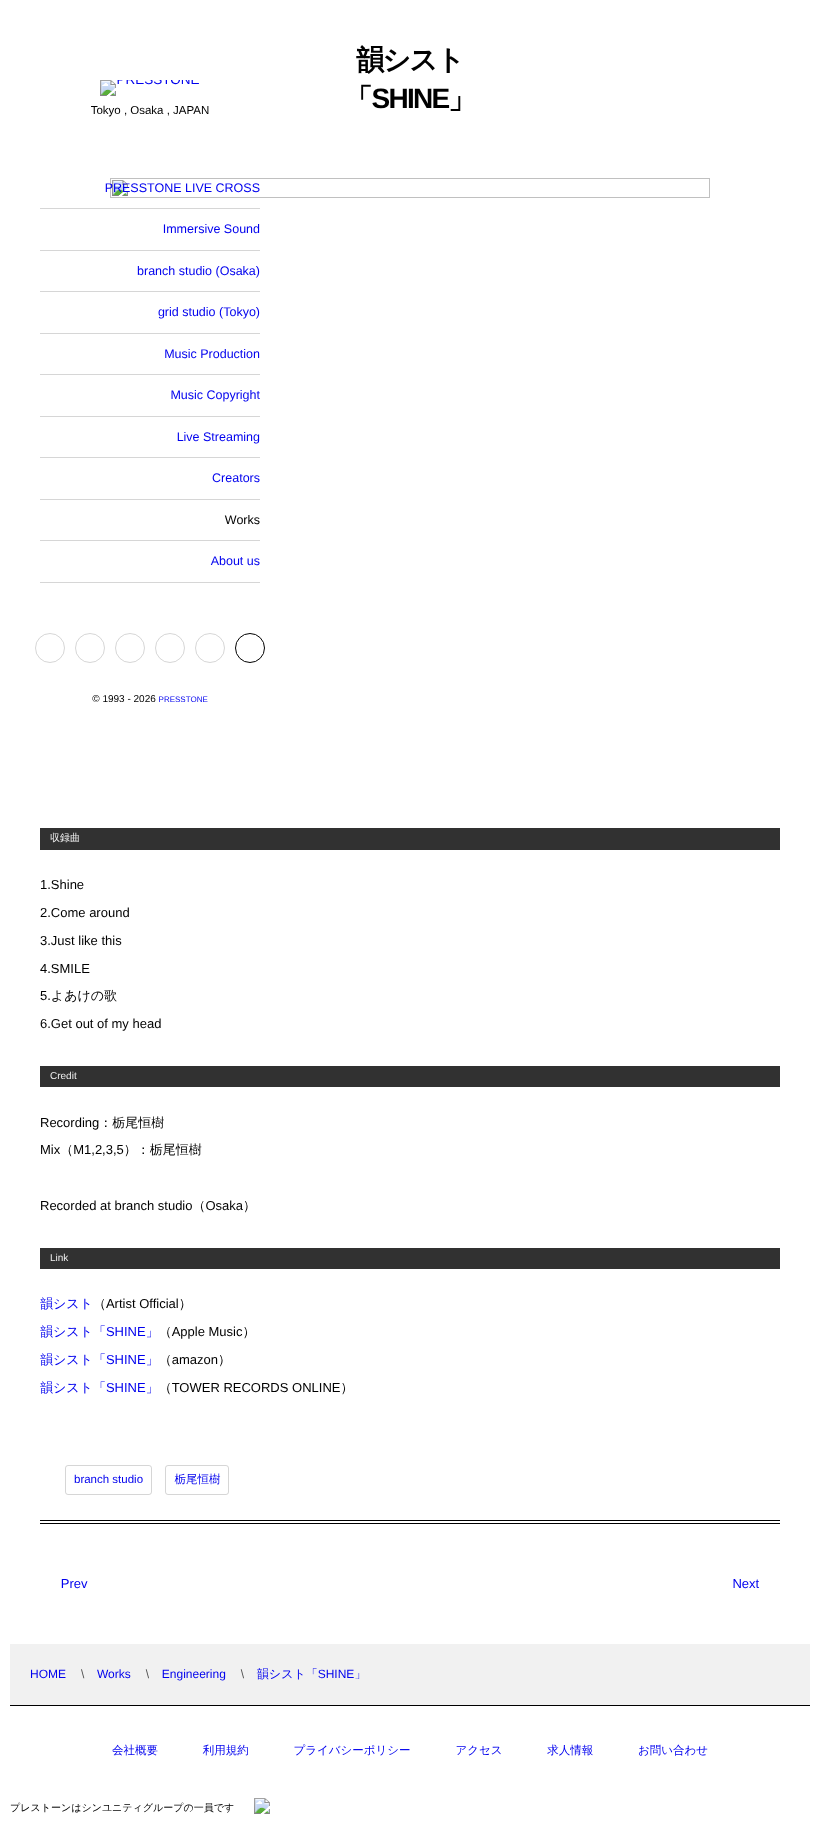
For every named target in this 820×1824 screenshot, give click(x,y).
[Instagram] (130, 648)
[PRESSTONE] (149, 89)
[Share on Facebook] (50, 648)
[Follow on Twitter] (90, 648)
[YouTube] (170, 648)
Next (745, 1583)
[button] (250, 648)
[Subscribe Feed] (210, 648)
